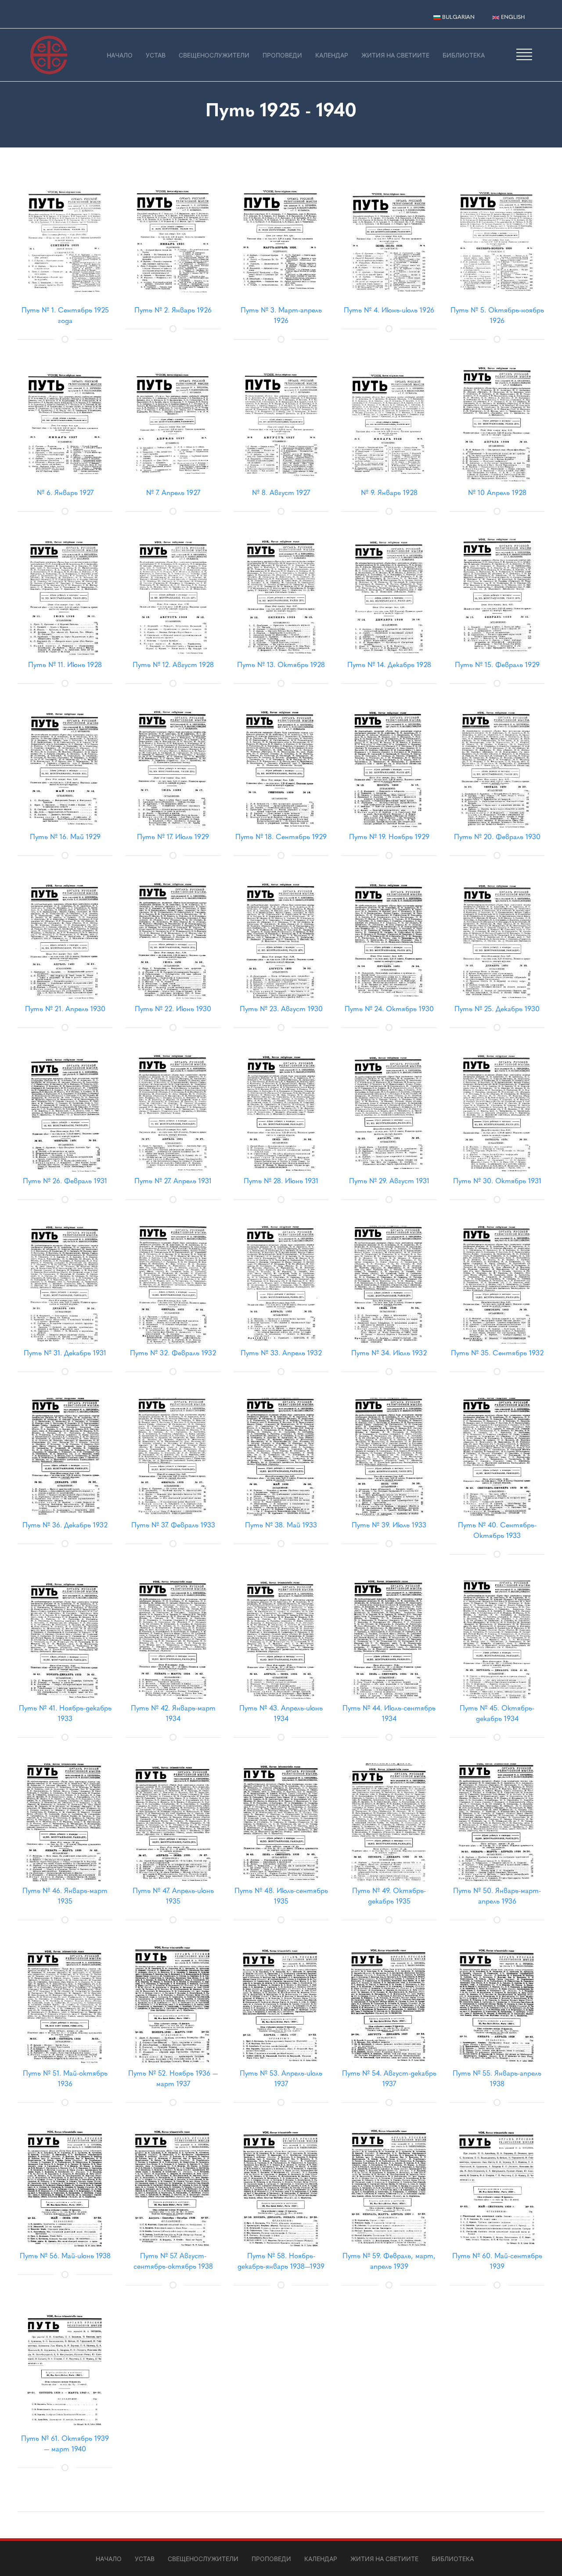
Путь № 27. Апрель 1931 (173, 1181)
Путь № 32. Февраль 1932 (173, 1353)
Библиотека (464, 55)
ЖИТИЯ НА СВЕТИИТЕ (395, 55)
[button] (524, 54)
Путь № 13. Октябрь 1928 (281, 665)
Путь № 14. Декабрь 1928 (389, 665)
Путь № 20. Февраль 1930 (497, 837)
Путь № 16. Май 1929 (65, 837)
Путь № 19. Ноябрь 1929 (389, 837)
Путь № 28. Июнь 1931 (281, 1181)
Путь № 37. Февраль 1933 (173, 1525)
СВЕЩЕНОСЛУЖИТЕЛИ (214, 55)
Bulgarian (458, 17)
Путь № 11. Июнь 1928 (65, 665)
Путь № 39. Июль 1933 (389, 1525)
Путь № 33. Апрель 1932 (281, 1353)
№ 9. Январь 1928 (389, 493)
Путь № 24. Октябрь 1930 (389, 1009)
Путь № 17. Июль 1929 (173, 837)
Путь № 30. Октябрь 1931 (497, 1181)
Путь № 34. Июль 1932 (389, 1353)
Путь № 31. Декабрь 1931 (65, 1353)
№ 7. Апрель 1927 (173, 493)
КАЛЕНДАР (332, 55)
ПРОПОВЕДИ (282, 55)
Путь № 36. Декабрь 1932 (65, 1525)
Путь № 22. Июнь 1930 (173, 1009)
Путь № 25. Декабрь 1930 (497, 1009)
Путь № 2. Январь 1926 (173, 310)
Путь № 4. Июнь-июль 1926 (389, 310)
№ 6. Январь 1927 (65, 493)
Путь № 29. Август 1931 (389, 1181)
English (512, 17)
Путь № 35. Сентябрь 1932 (497, 1353)
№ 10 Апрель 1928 (497, 493)
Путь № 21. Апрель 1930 (65, 1009)
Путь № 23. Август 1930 (281, 1009)
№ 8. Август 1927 (281, 493)
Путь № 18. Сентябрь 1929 (281, 837)
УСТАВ (156, 55)
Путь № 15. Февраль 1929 (497, 665)
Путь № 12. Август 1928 (173, 665)
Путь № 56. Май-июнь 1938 (65, 2256)
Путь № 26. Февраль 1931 (65, 1181)
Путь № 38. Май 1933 (281, 1525)
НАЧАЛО (120, 55)
